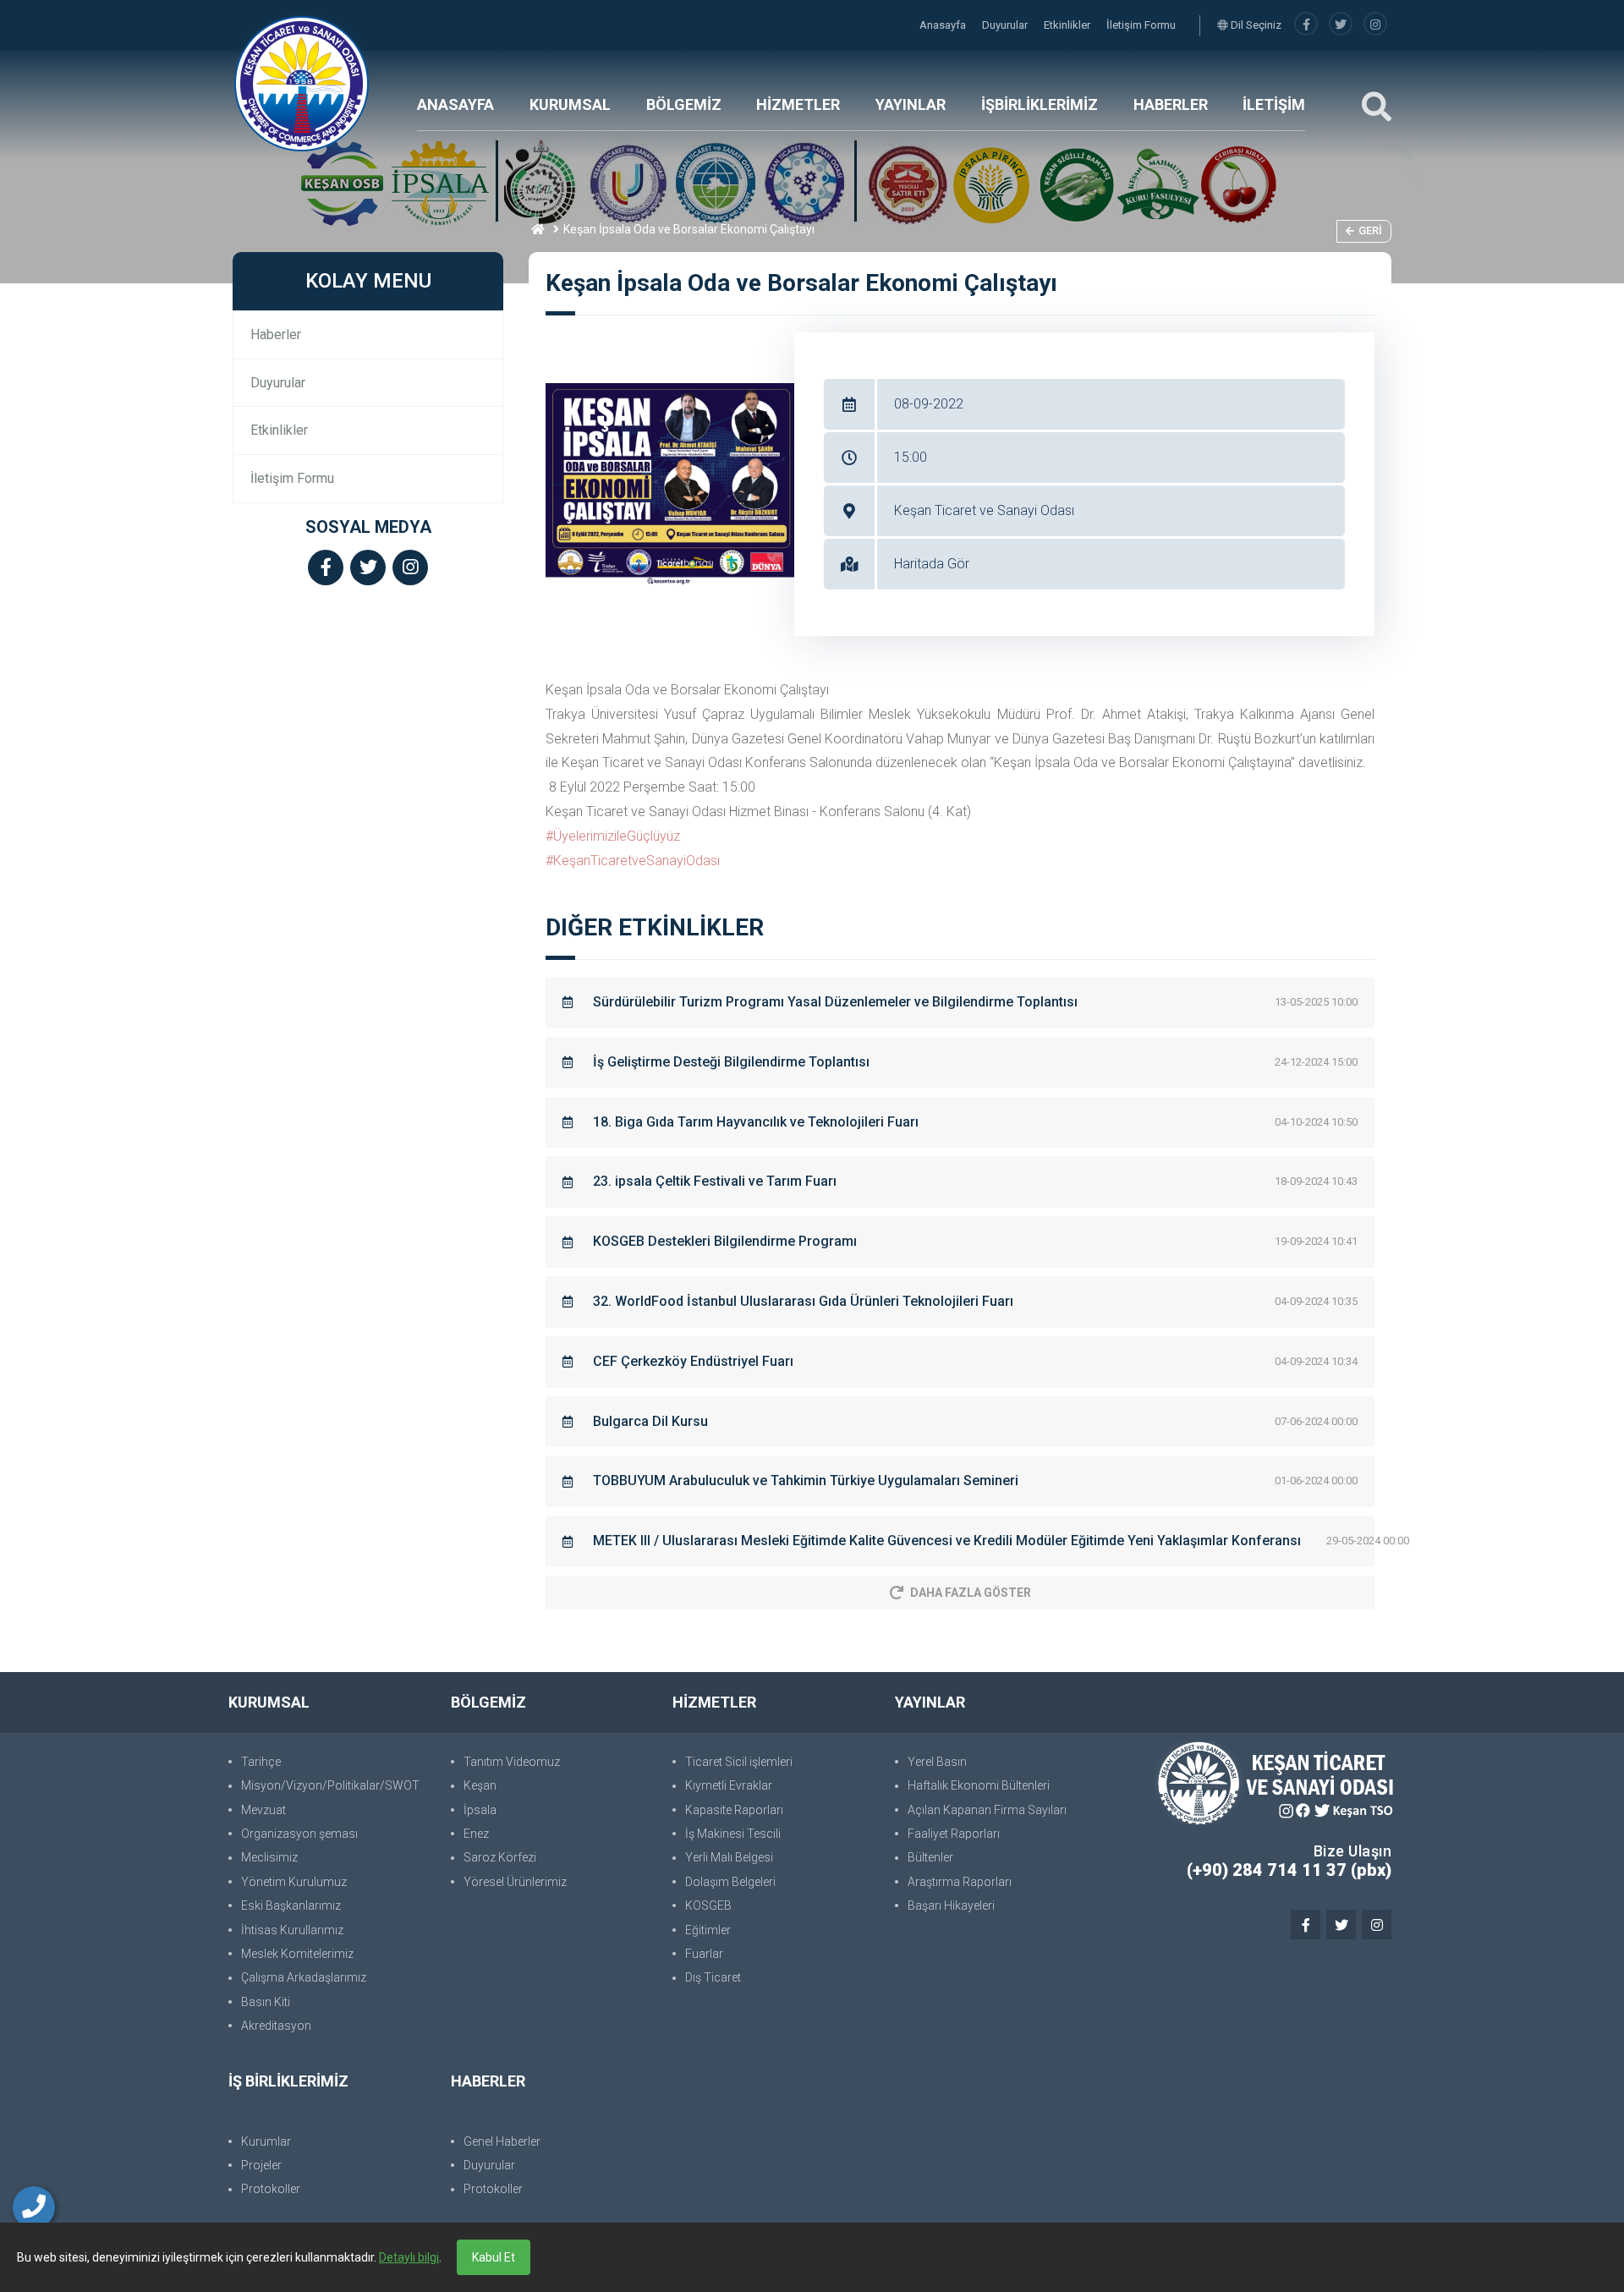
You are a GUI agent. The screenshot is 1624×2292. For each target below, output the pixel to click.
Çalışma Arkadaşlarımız (304, 1977)
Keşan (480, 1785)
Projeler (261, 2165)
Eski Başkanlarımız (291, 1905)
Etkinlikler (1068, 25)
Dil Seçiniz (1255, 25)
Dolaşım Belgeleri (730, 1882)
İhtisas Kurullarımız (292, 1930)
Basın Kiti (266, 2002)
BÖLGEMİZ (684, 104)
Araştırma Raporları (960, 1882)
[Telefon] (34, 2207)
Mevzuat (263, 1810)
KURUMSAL (570, 104)
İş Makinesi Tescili (733, 1834)
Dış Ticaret (713, 1977)
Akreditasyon (276, 2026)
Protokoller (271, 2189)
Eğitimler (708, 1930)
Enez (476, 1834)
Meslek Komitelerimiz (297, 1954)
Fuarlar (704, 1954)
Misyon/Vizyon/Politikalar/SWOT (330, 1785)
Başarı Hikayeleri (951, 1905)
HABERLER (1171, 104)
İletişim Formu (1141, 25)
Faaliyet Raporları (954, 1834)
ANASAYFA (455, 104)
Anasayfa (944, 25)
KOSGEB (708, 1905)
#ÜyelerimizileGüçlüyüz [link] (613, 836)
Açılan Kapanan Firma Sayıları (987, 1810)
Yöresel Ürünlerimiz (515, 1882)
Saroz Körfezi (500, 1857)
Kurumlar (266, 2141)
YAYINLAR (911, 104)
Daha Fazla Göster (971, 1593)
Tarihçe (261, 1762)
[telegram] (1341, 25)
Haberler (276, 334)
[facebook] (1306, 25)
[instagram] (1375, 25)
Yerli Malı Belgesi (729, 1857)
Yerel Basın (937, 1762)
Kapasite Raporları (734, 1810)
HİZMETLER (798, 104)
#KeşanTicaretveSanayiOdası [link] (633, 861)
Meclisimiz (269, 1857)
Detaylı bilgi (409, 2257)
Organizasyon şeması (299, 1834)
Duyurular (1006, 25)
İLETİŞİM (1274, 104)
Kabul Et (494, 2257)
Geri (1370, 230)
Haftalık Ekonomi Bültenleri (979, 1785)
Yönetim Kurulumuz (294, 1882)
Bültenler (930, 1857)
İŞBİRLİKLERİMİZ (1040, 104)
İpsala (480, 1810)
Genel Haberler (502, 2141)
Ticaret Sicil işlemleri (739, 1762)
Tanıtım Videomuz (512, 1762)
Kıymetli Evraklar (729, 1785)
